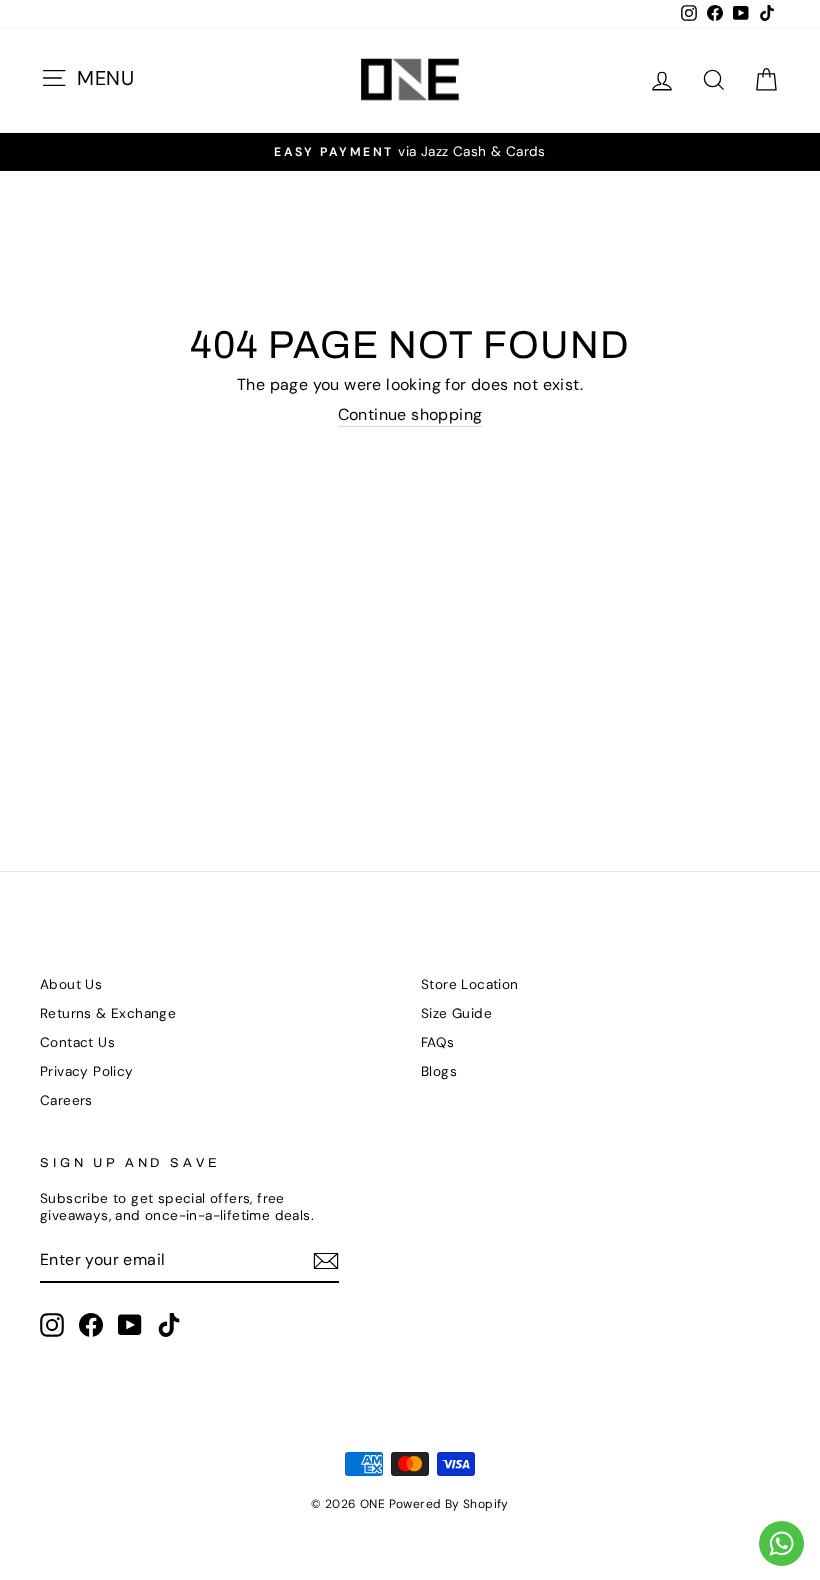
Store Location (470, 984)
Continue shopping (410, 415)
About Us (71, 984)
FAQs (438, 1042)
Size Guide (456, 1013)
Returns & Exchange (108, 1013)
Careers (66, 1100)
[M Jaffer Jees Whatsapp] (781, 1543)
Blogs (439, 1071)
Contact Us (77, 1042)
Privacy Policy (87, 1071)
